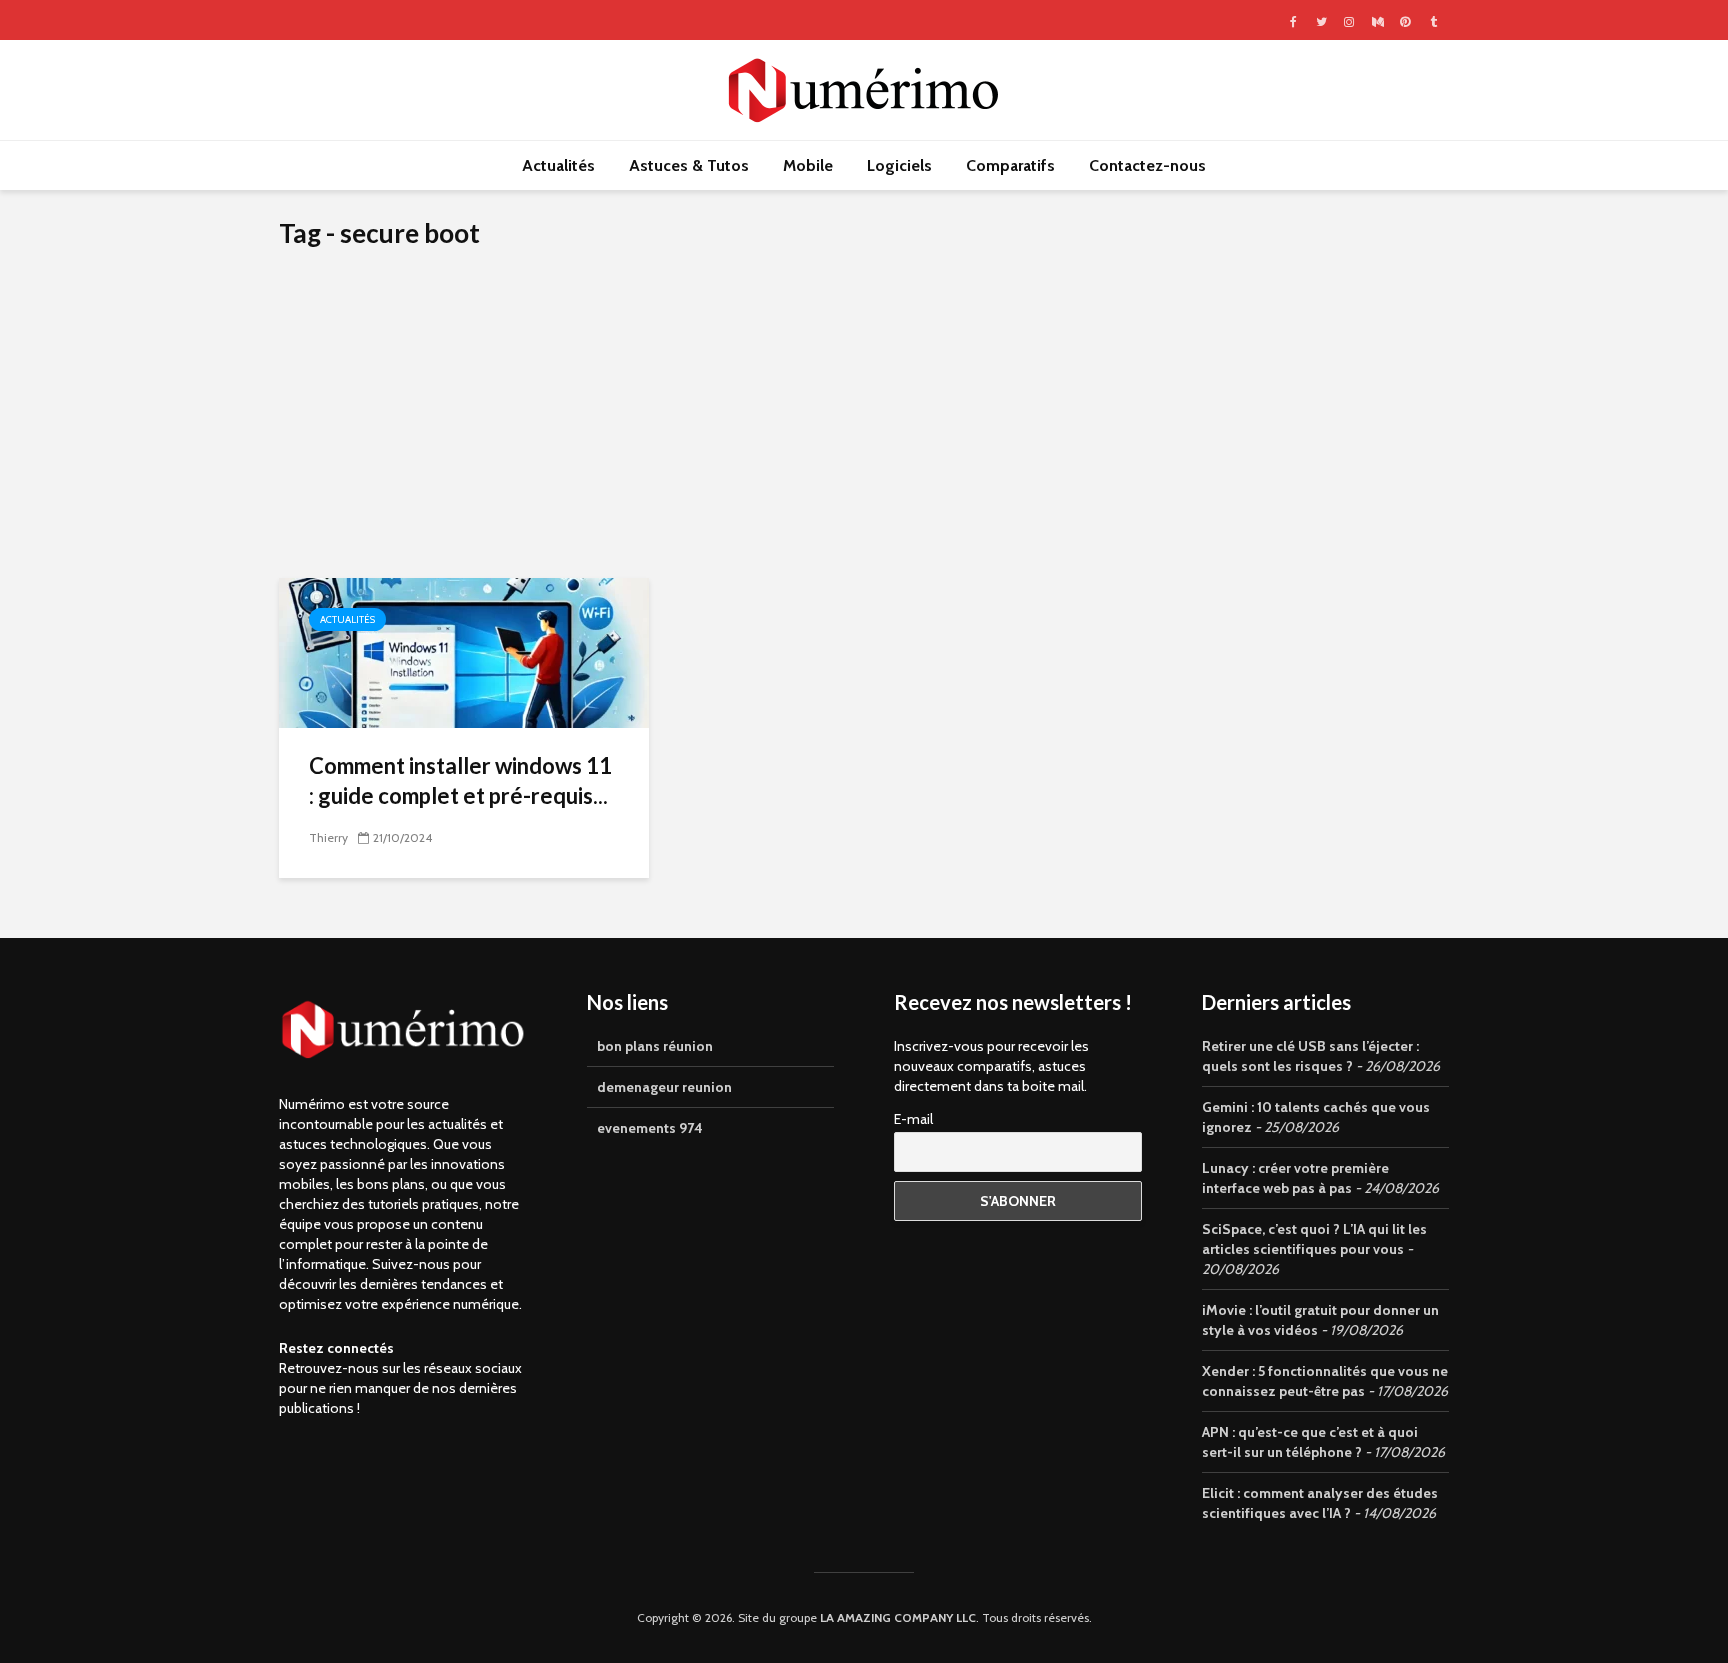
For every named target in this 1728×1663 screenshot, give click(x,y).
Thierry (328, 837)
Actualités (558, 165)
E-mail (913, 1119)
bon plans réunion (655, 1046)
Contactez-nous (1147, 165)
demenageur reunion (664, 1087)
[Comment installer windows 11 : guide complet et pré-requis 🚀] (464, 651)
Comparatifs (1010, 165)
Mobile (808, 165)
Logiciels (899, 165)
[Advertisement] (864, 428)
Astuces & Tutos (689, 165)
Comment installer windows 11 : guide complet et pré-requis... (460, 780)
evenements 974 (650, 1128)
